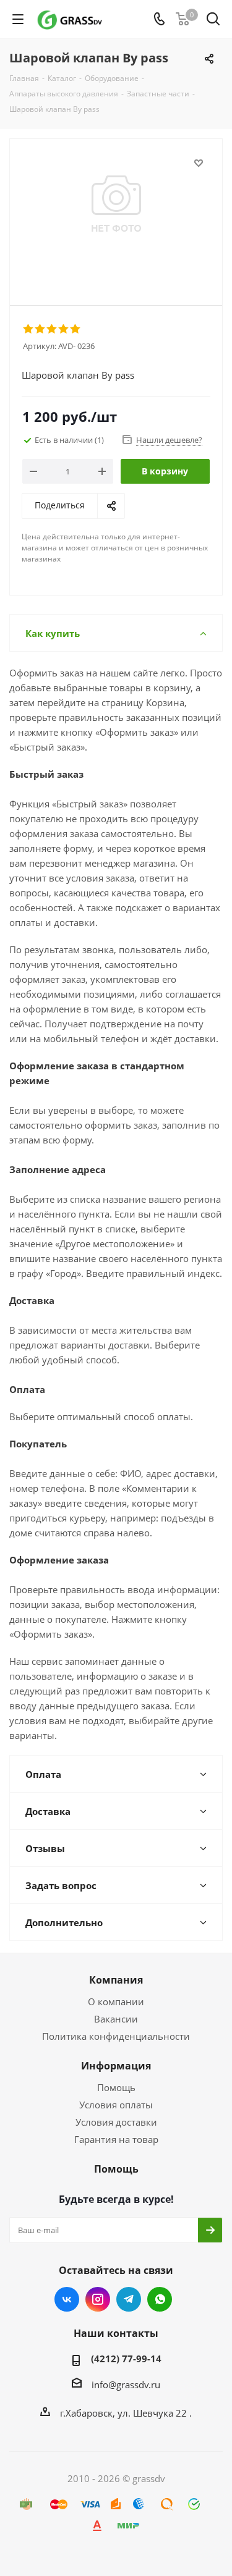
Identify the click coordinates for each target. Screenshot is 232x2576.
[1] (29, 329)
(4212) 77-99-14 (126, 2359)
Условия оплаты (116, 2105)
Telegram (129, 2299)
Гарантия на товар (116, 2139)
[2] (41, 329)
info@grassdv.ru (126, 2384)
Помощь (116, 2087)
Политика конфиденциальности (116, 2036)
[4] (64, 329)
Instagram (98, 2299)
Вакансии (116, 2019)
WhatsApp (160, 2299)
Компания (116, 1980)
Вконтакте (67, 2299)
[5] (76, 329)
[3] (52, 329)
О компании (116, 2001)
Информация (116, 2066)
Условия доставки (116, 2122)
